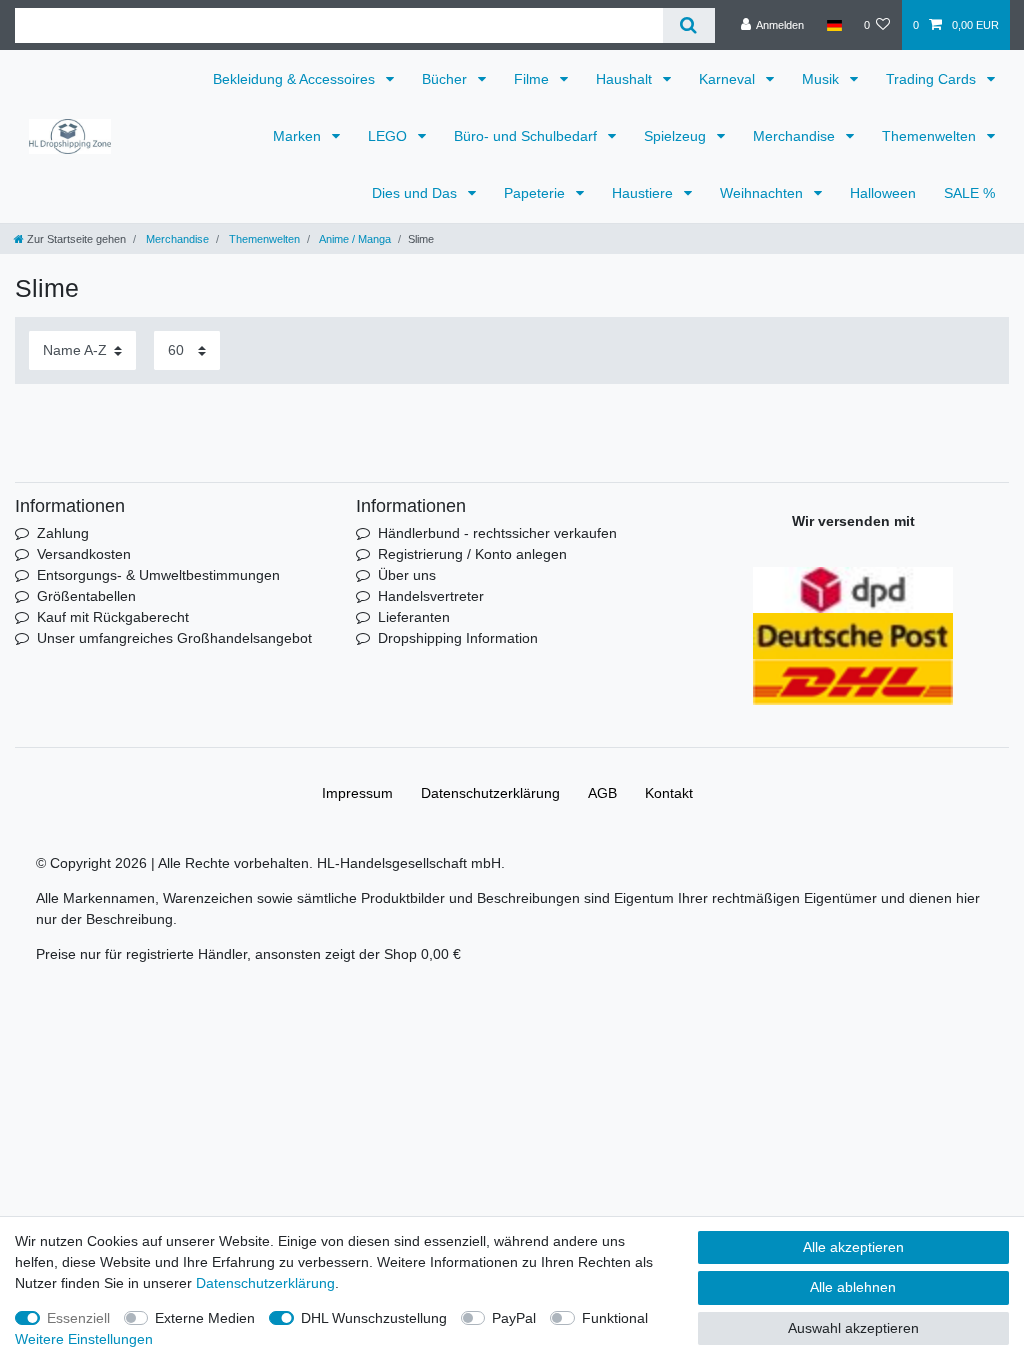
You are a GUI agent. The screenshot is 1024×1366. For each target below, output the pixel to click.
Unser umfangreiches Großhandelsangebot (174, 638)
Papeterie (536, 193)
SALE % (969, 193)
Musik (822, 79)
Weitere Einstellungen (84, 1339)
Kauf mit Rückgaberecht (113, 617)
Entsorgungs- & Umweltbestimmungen (158, 575)
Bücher (446, 79)
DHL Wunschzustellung (374, 1318)
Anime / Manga (354, 239)
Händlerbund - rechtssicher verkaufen (497, 533)
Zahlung (63, 533)
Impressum (357, 793)
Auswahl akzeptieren (853, 1328)
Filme (533, 79)
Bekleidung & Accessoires (296, 79)
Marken (299, 136)
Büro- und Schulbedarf (527, 136)
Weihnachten (763, 193)
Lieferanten (414, 617)
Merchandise (796, 136)
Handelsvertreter (431, 596)
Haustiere (644, 193)
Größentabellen (86, 596)
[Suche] (688, 25)
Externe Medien (205, 1318)
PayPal (514, 1318)
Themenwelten (931, 136)
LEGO (389, 136)
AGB (602, 793)
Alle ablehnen (853, 1287)
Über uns (407, 575)
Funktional (615, 1318)
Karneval (729, 79)
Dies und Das (416, 193)
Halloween (883, 193)
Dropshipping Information (458, 638)
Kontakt (669, 793)
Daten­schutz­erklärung (490, 793)
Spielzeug (677, 136)
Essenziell (78, 1318)
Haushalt (626, 79)
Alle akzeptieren (853, 1247)
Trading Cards (933, 79)
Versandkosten (84, 554)
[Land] (833, 25)
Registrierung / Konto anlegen (472, 554)
